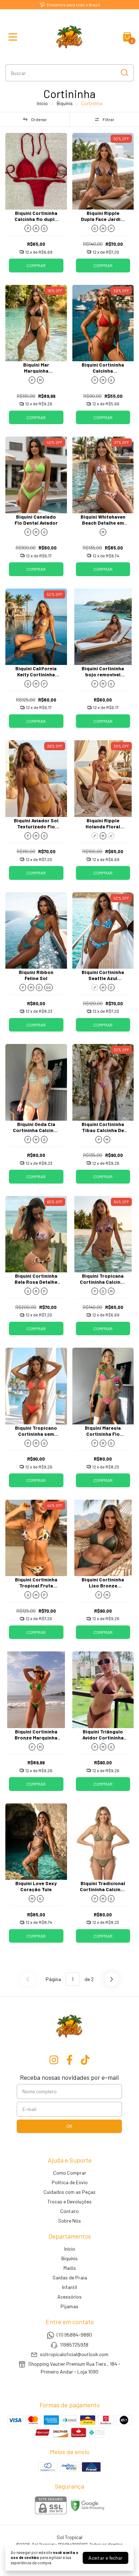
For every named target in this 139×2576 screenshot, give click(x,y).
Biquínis (65, 103)
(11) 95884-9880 (74, 2335)
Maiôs (70, 2268)
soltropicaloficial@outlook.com (74, 2354)
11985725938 (74, 2345)
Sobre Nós (69, 2221)
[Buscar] (124, 72)
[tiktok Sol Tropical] (85, 2060)
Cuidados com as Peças (69, 2192)
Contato (69, 2211)
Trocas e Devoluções (69, 2201)
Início (42, 103)
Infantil (69, 2287)
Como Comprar (70, 2173)
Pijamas (69, 2306)
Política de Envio (70, 2182)
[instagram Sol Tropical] (54, 2060)
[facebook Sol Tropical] (69, 2060)
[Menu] (14, 37)
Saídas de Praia (70, 2277)
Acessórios (69, 2297)
